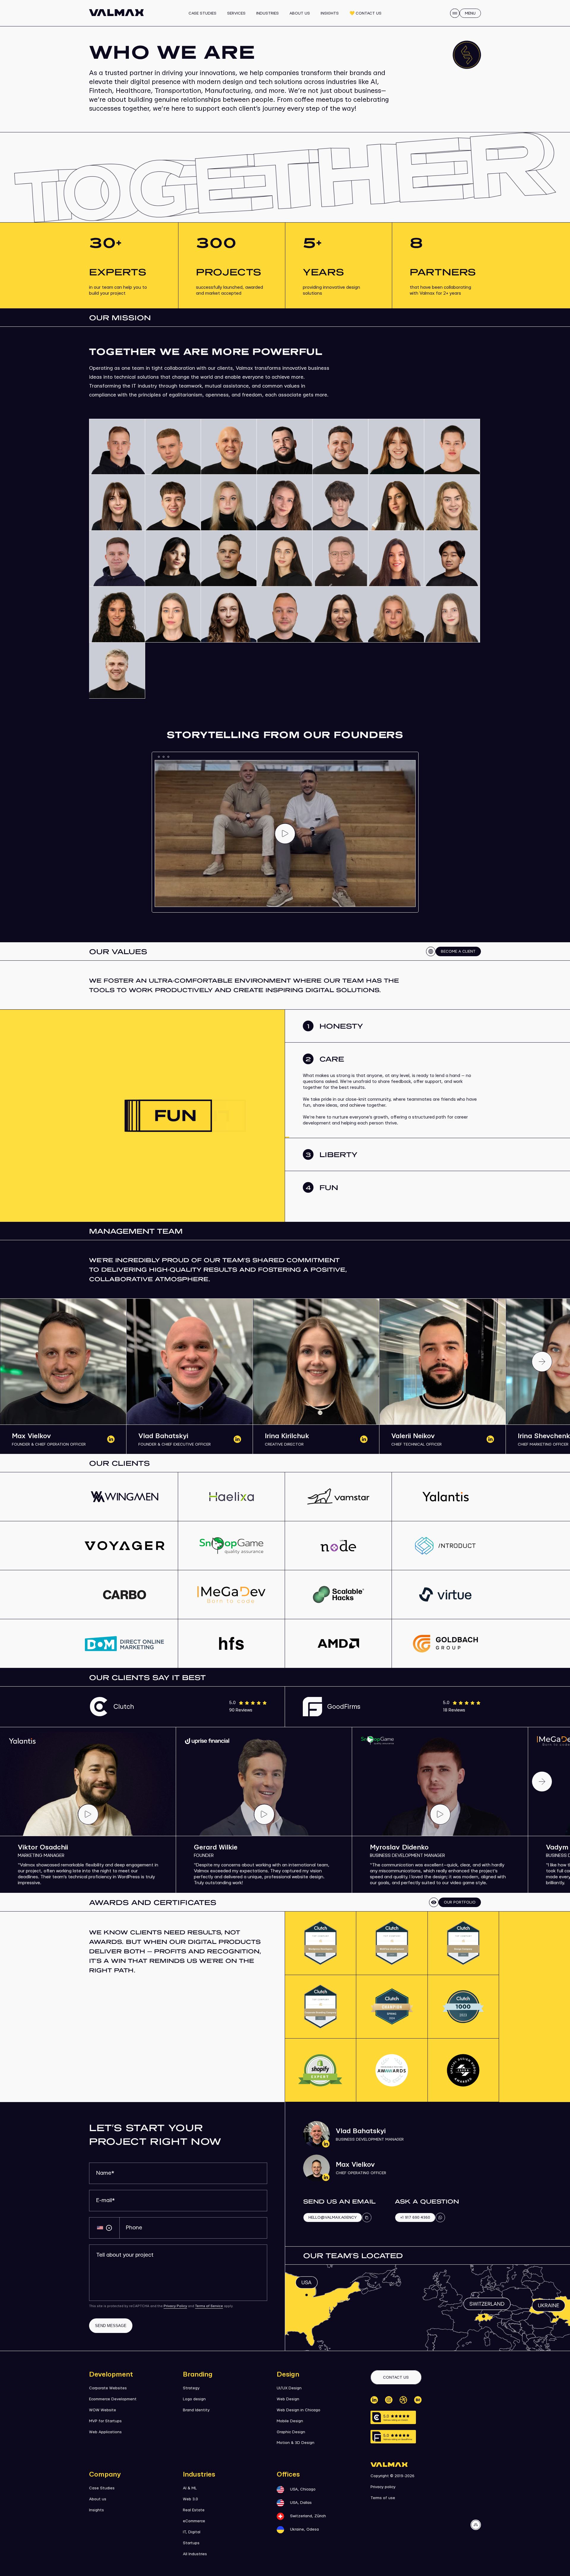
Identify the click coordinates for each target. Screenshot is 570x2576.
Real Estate (194, 2510)
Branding (198, 2374)
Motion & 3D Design (296, 2443)
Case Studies (202, 13)
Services (236, 13)
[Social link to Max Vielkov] (316, 2168)
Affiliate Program (284, 16)
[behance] (418, 2400)
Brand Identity (196, 2410)
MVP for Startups (105, 2421)
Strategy (191, 2388)
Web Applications (105, 2432)
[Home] (116, 13)
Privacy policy (383, 2487)
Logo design (194, 2399)
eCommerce (194, 2521)
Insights (330, 13)
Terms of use (383, 2498)
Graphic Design (291, 2432)
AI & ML (190, 2488)
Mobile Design (290, 2421)
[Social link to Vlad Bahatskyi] (316, 2134)
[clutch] (393, 2417)
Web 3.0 (190, 2499)
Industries (268, 13)
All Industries (195, 2554)
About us (300, 13)
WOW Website (103, 2410)
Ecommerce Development (113, 2399)
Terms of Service (209, 2306)
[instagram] (389, 2400)
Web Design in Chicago (299, 2410)
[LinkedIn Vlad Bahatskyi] (237, 1439)
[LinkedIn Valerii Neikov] (490, 1439)
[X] (403, 2400)
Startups (191, 2543)
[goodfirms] (393, 2437)
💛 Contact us (366, 13)
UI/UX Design (289, 2388)
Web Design (288, 2399)
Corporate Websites (108, 2388)
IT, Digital (192, 2532)
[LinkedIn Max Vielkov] (111, 1439)
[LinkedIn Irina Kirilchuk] (364, 1439)
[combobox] (104, 2228)
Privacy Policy (175, 2306)
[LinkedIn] (374, 2400)
